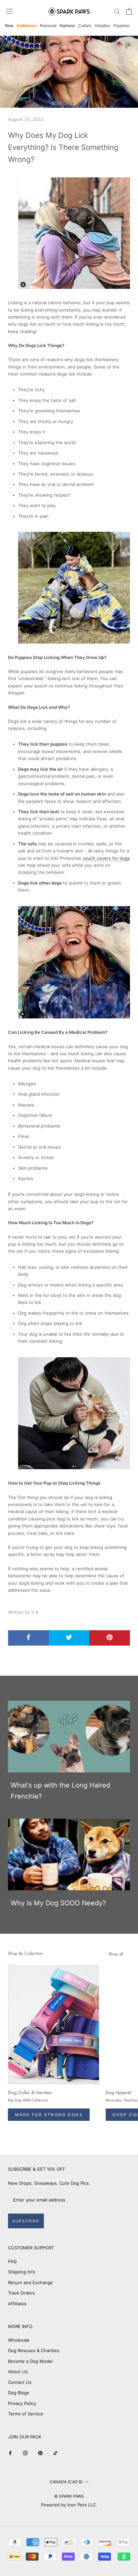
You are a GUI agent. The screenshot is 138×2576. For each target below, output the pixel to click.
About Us (18, 2372)
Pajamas (122, 26)
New (9, 26)
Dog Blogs (19, 2393)
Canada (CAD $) (66, 2482)
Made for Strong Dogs (49, 2115)
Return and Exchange (30, 2282)
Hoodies (102, 26)
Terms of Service (26, 2414)
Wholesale (19, 2340)
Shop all (116, 1954)
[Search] (117, 11)
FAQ (12, 2261)
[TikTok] (55, 2453)
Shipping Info (22, 2272)
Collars (85, 26)
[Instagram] (25, 2453)
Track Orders (21, 2293)
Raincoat (48, 26)
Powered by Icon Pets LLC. (69, 2505)
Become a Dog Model (30, 2361)
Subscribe (26, 2221)
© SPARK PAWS (69, 2496)
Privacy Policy (22, 2403)
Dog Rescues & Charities (34, 2350)
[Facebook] (10, 2453)
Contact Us (20, 2382)
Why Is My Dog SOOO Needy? (58, 1903)
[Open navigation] (9, 11)
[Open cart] (129, 11)
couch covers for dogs (106, 858)
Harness (67, 26)
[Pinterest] (40, 2453)
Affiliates (17, 2304)
